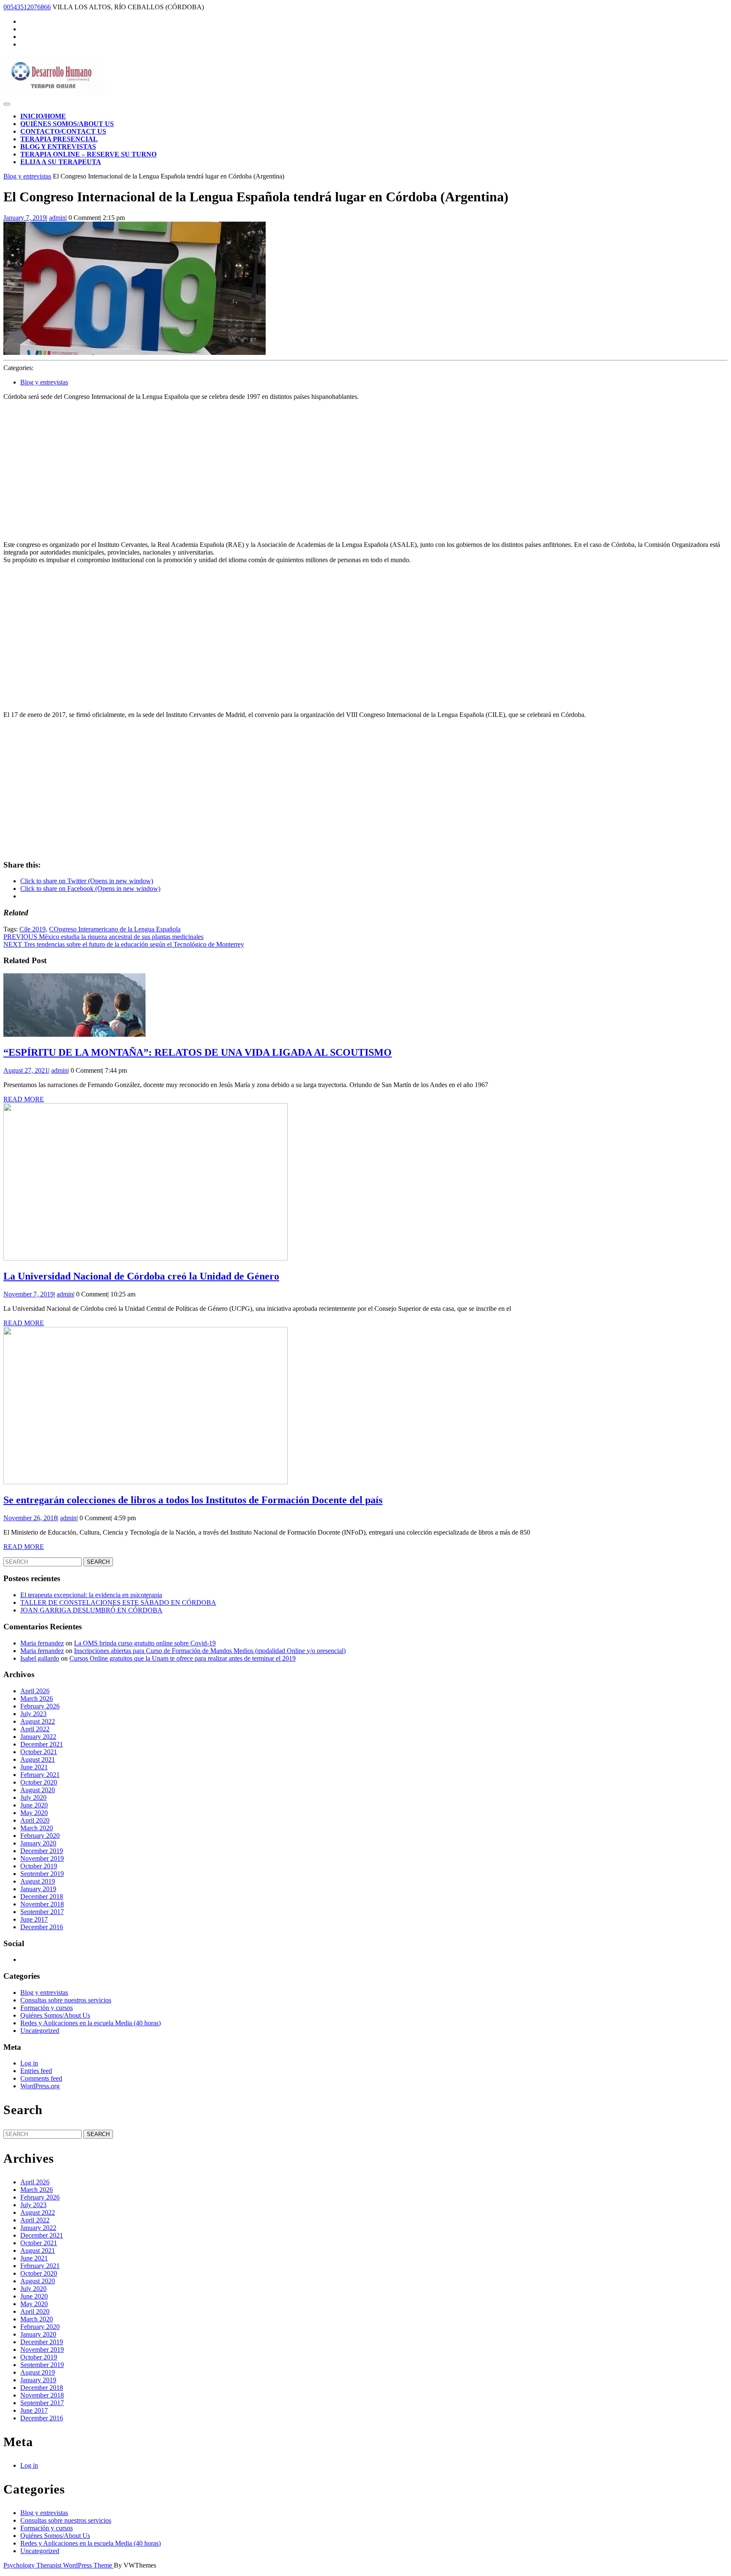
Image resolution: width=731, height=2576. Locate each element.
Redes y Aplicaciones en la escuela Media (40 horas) (91, 2023)
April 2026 (35, 1691)
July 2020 (33, 1797)
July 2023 (33, 1714)
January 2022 (38, 1737)
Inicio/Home (43, 116)
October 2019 (39, 1866)
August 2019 (38, 1881)
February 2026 (40, 1706)
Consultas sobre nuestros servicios (66, 2000)
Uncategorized (40, 2031)
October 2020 (39, 1782)
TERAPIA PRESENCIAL (59, 139)
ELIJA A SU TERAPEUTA (61, 162)
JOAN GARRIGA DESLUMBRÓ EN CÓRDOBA (91, 1610)
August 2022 (38, 1721)
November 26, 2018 (30, 1518)
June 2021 (34, 1767)
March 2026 (37, 1699)
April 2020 (35, 1820)
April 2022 (35, 1729)
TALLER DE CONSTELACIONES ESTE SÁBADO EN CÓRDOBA (118, 1602)
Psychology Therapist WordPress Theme (59, 2565)
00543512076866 (27, 7)
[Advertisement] (365, 467)
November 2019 (42, 1858)
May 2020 (34, 1813)
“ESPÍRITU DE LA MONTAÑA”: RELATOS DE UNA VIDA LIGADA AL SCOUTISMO (198, 1052)
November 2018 (42, 1904)
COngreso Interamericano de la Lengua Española (115, 929)
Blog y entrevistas (58, 147)
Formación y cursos (47, 2008)
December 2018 (42, 1896)
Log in (29, 2063)
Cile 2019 (33, 929)
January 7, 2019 (25, 218)
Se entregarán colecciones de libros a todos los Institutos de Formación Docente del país (193, 1500)
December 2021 (42, 1744)
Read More (24, 1099)
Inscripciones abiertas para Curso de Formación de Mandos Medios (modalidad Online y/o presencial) (210, 1651)
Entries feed (36, 2071)
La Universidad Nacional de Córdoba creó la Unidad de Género (141, 1276)
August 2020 (38, 1790)
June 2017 (34, 1919)
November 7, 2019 (29, 1294)
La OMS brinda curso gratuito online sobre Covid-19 (145, 1643)
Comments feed (41, 2078)
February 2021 (40, 1775)
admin (57, 218)
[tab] (7, 104)
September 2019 (42, 1874)
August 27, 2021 (26, 1070)
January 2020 (38, 1843)
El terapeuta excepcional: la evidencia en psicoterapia (91, 1595)
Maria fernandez (42, 1643)
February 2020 (40, 1836)
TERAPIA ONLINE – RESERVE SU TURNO (88, 154)
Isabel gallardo (40, 1658)
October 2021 (39, 1752)
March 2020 (37, 1828)
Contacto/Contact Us (63, 131)
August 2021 (38, 1759)
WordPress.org (40, 2086)
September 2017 (42, 1912)
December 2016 (42, 1927)
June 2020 (34, 1805)
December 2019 (42, 1851)
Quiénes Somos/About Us (67, 124)
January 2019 (38, 1889)
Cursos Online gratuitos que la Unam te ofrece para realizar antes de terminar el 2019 (183, 1658)
